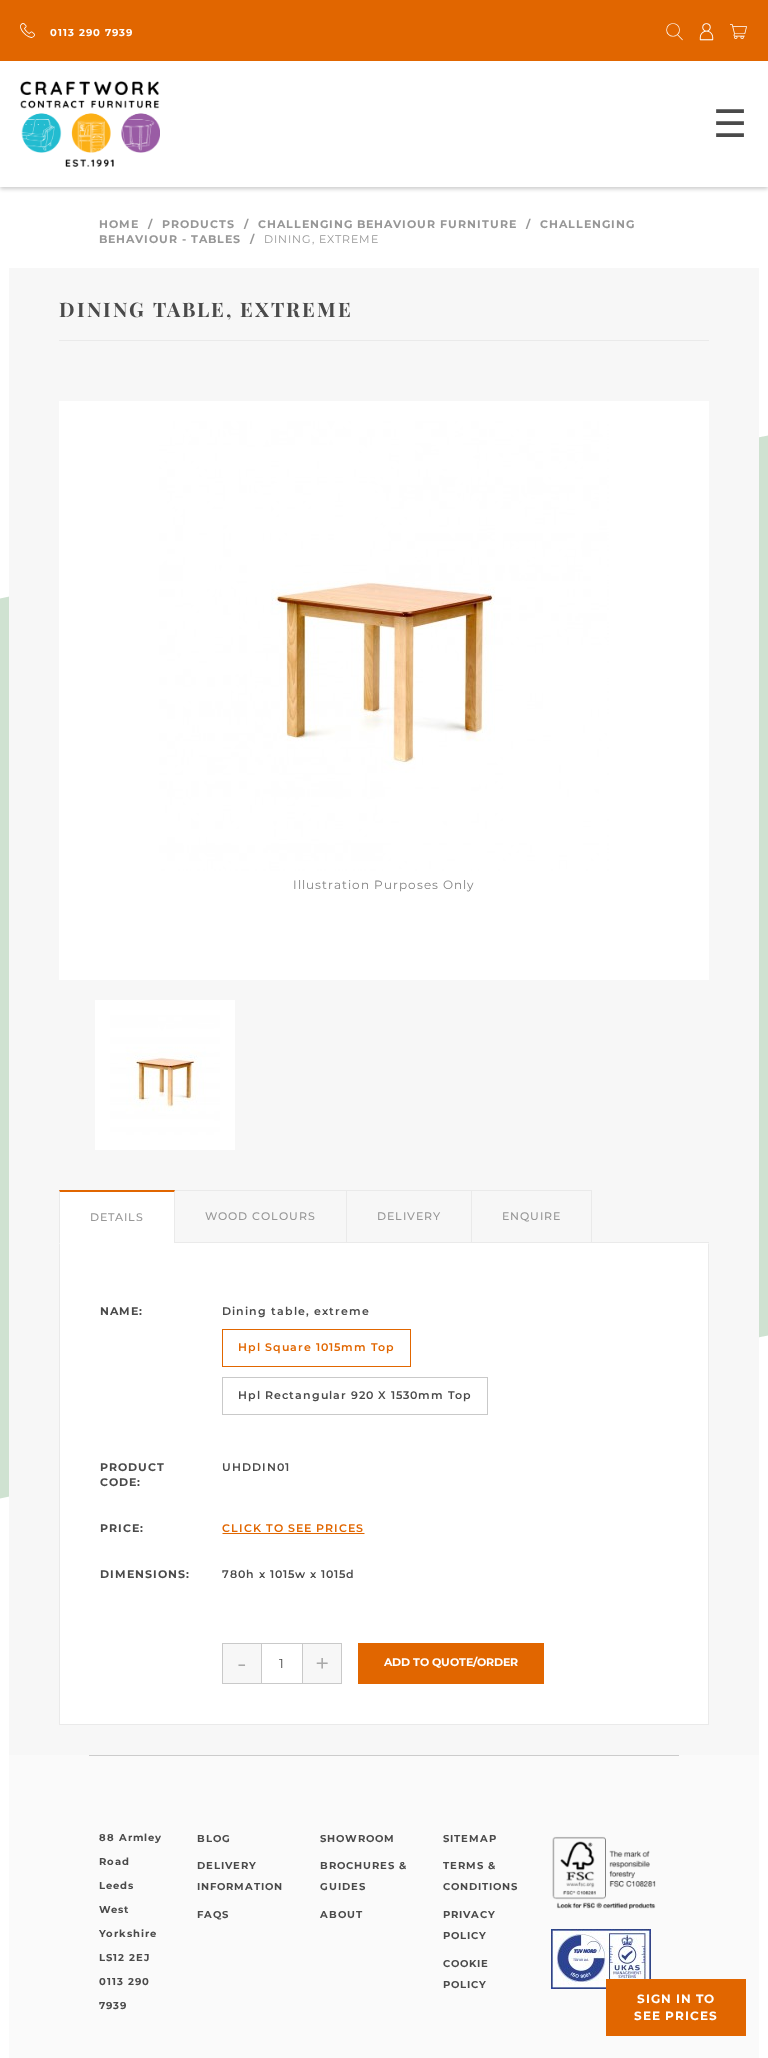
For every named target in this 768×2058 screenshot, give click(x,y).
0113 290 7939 (89, 32)
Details (117, 1217)
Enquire (531, 1216)
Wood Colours (260, 1216)
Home (119, 224)
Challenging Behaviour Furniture (387, 224)
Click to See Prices (293, 1528)
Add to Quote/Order (451, 1662)
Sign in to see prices (676, 2007)
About (341, 1914)
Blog (214, 1838)
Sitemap (470, 1838)
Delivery (409, 1216)
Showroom (357, 1838)
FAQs (213, 1914)
